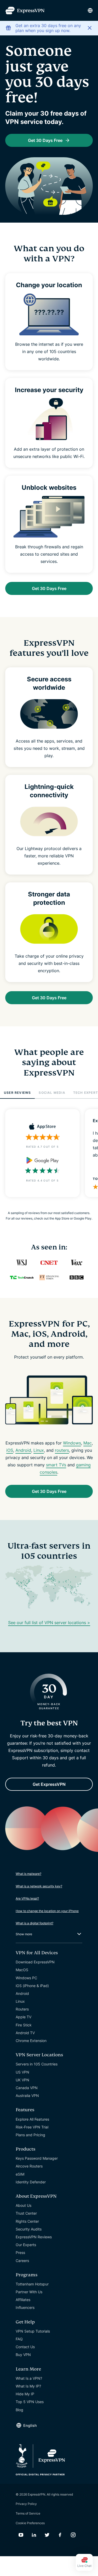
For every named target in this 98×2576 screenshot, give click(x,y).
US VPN (22, 2072)
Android (23, 1450)
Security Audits (29, 2229)
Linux (39, 1450)
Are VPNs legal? (27, 1898)
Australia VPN (27, 2096)
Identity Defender (31, 2182)
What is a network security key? (39, 1886)
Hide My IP (25, 2394)
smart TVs (56, 1465)
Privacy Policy (26, 2504)
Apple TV (24, 2017)
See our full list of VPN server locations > (49, 1623)
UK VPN (22, 2080)
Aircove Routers (29, 2166)
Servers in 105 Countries (37, 2064)
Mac (88, 1443)
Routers (22, 2009)
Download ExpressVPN (35, 1962)
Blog (19, 2410)
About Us (24, 2205)
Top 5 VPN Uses (30, 2402)
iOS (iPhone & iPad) (32, 1986)
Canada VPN (27, 2088)
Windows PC (26, 1978)
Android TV (25, 2033)
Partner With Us (29, 2292)
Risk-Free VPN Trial (32, 2127)
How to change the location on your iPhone (47, 1911)
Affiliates (23, 2300)
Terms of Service (28, 2513)
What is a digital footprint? (34, 1923)
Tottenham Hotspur (32, 2284)
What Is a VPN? (29, 2378)
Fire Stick (24, 2025)
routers (62, 1450)
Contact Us (25, 2347)
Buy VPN (23, 2355)
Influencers (25, 2307)
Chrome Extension (31, 2041)
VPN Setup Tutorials (33, 2331)
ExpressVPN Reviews (34, 2237)
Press (20, 2253)
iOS (10, 1450)
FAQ (19, 2339)
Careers (22, 2261)
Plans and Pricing (30, 2135)
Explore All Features (32, 2119)
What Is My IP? (28, 2386)
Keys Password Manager (37, 2158)
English (30, 2425)
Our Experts (26, 2245)
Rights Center (27, 2221)
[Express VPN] (25, 11)
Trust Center (26, 2213)
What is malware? (28, 1874)
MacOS (22, 1970)
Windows (72, 1443)
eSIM (20, 2174)
